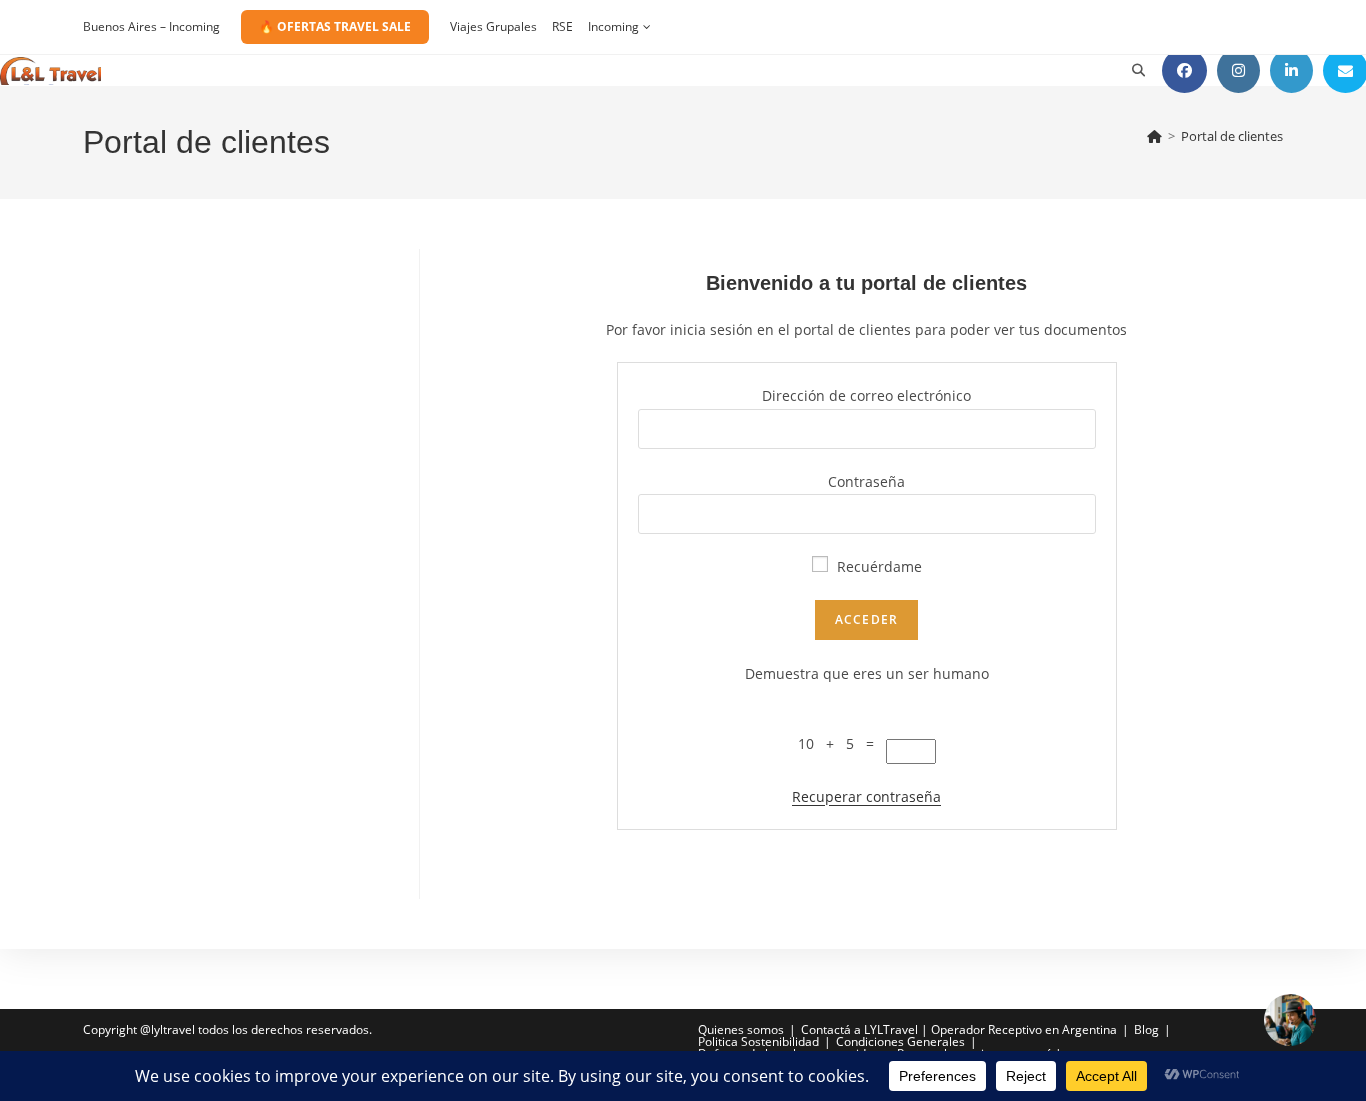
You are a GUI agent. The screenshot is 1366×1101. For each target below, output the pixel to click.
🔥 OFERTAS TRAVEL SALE (335, 26)
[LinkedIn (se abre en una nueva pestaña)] (1291, 70)
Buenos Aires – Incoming (151, 26)
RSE (562, 26)
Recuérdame (877, 566)
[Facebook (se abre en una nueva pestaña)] (1184, 70)
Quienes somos (741, 1029)
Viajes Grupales (493, 26)
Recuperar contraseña (866, 796)
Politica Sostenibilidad (758, 1041)
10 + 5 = (842, 743)
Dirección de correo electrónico (866, 395)
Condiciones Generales (900, 1041)
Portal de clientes (1232, 136)
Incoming (613, 26)
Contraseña (866, 481)
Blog (1146, 1029)
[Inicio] (1154, 136)
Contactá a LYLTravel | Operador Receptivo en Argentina (959, 1029)
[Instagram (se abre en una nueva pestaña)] (1238, 70)
